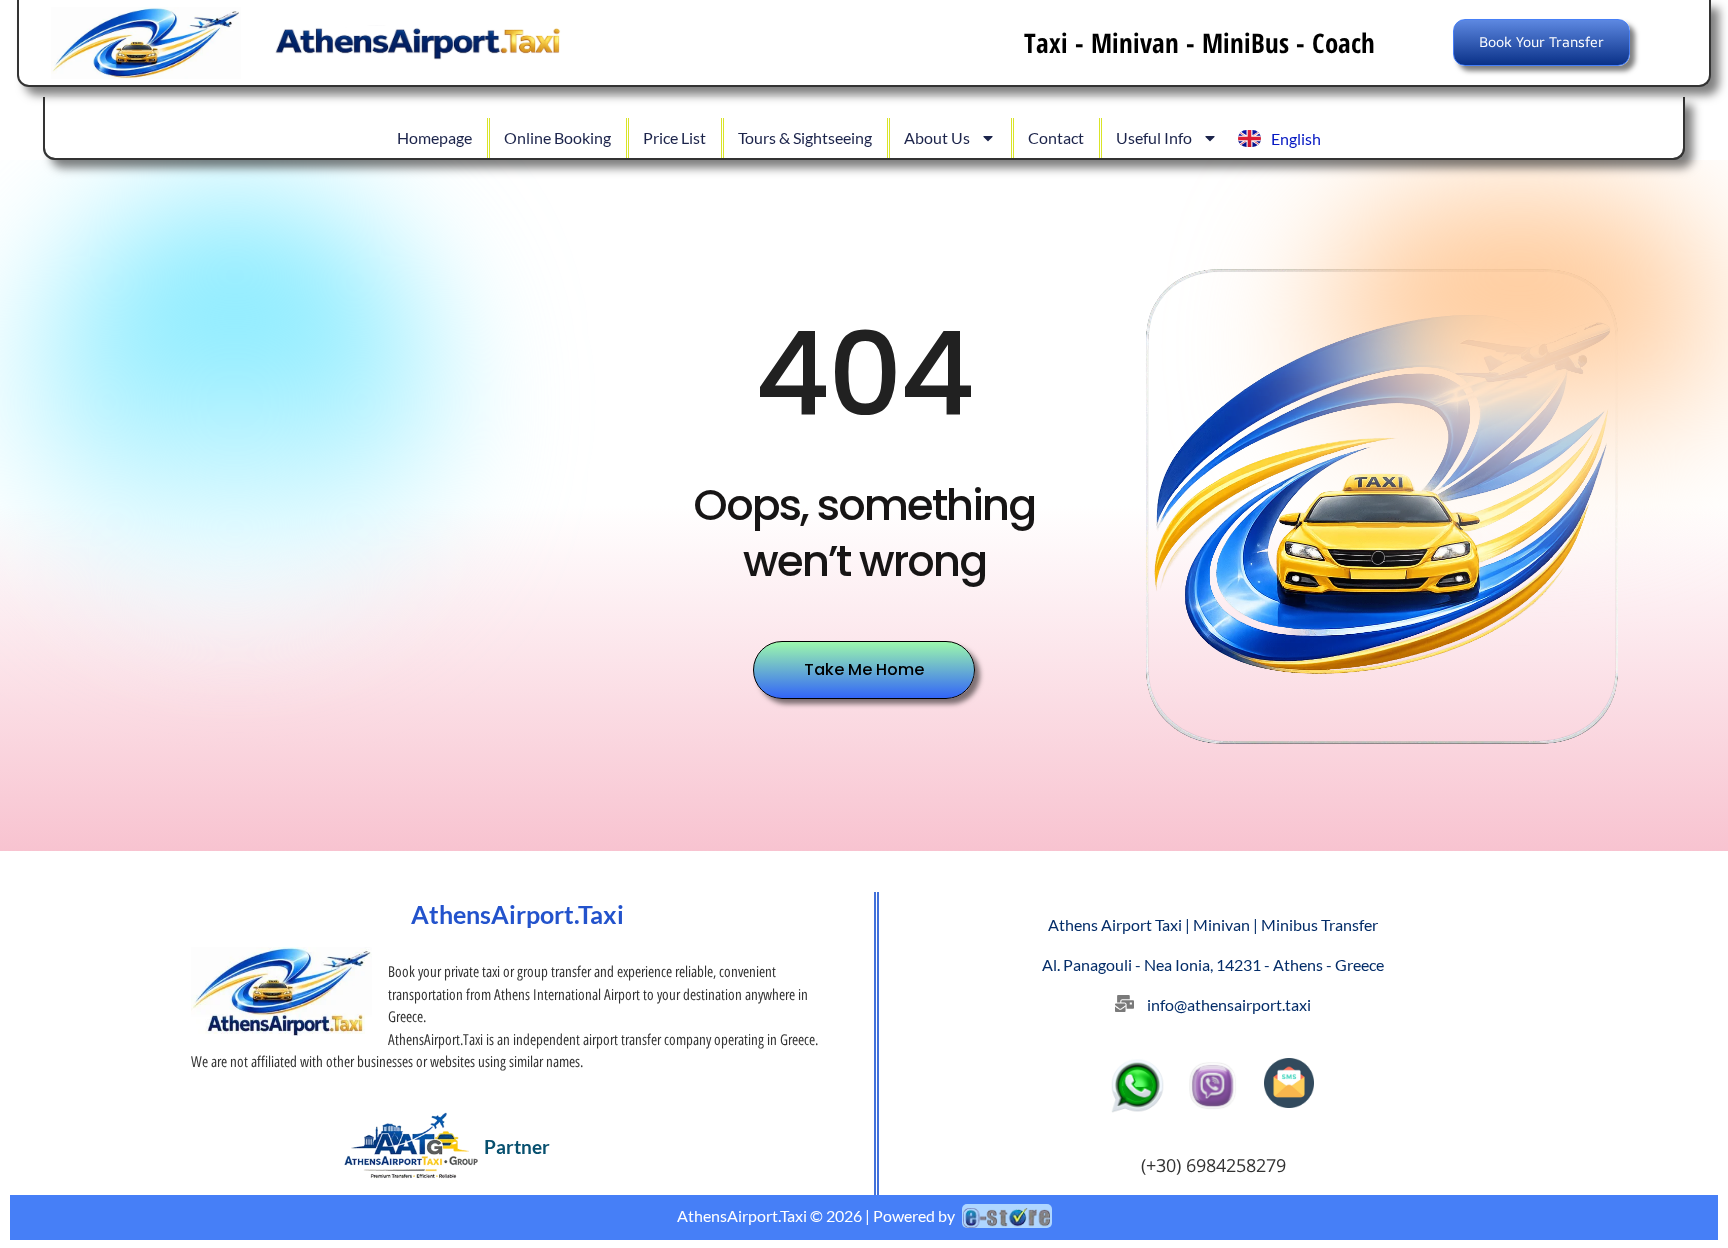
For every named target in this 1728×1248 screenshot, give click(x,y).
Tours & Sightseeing (805, 137)
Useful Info (1154, 137)
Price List (674, 137)
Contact (1056, 137)
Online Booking (557, 137)
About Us (937, 137)
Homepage (434, 137)
